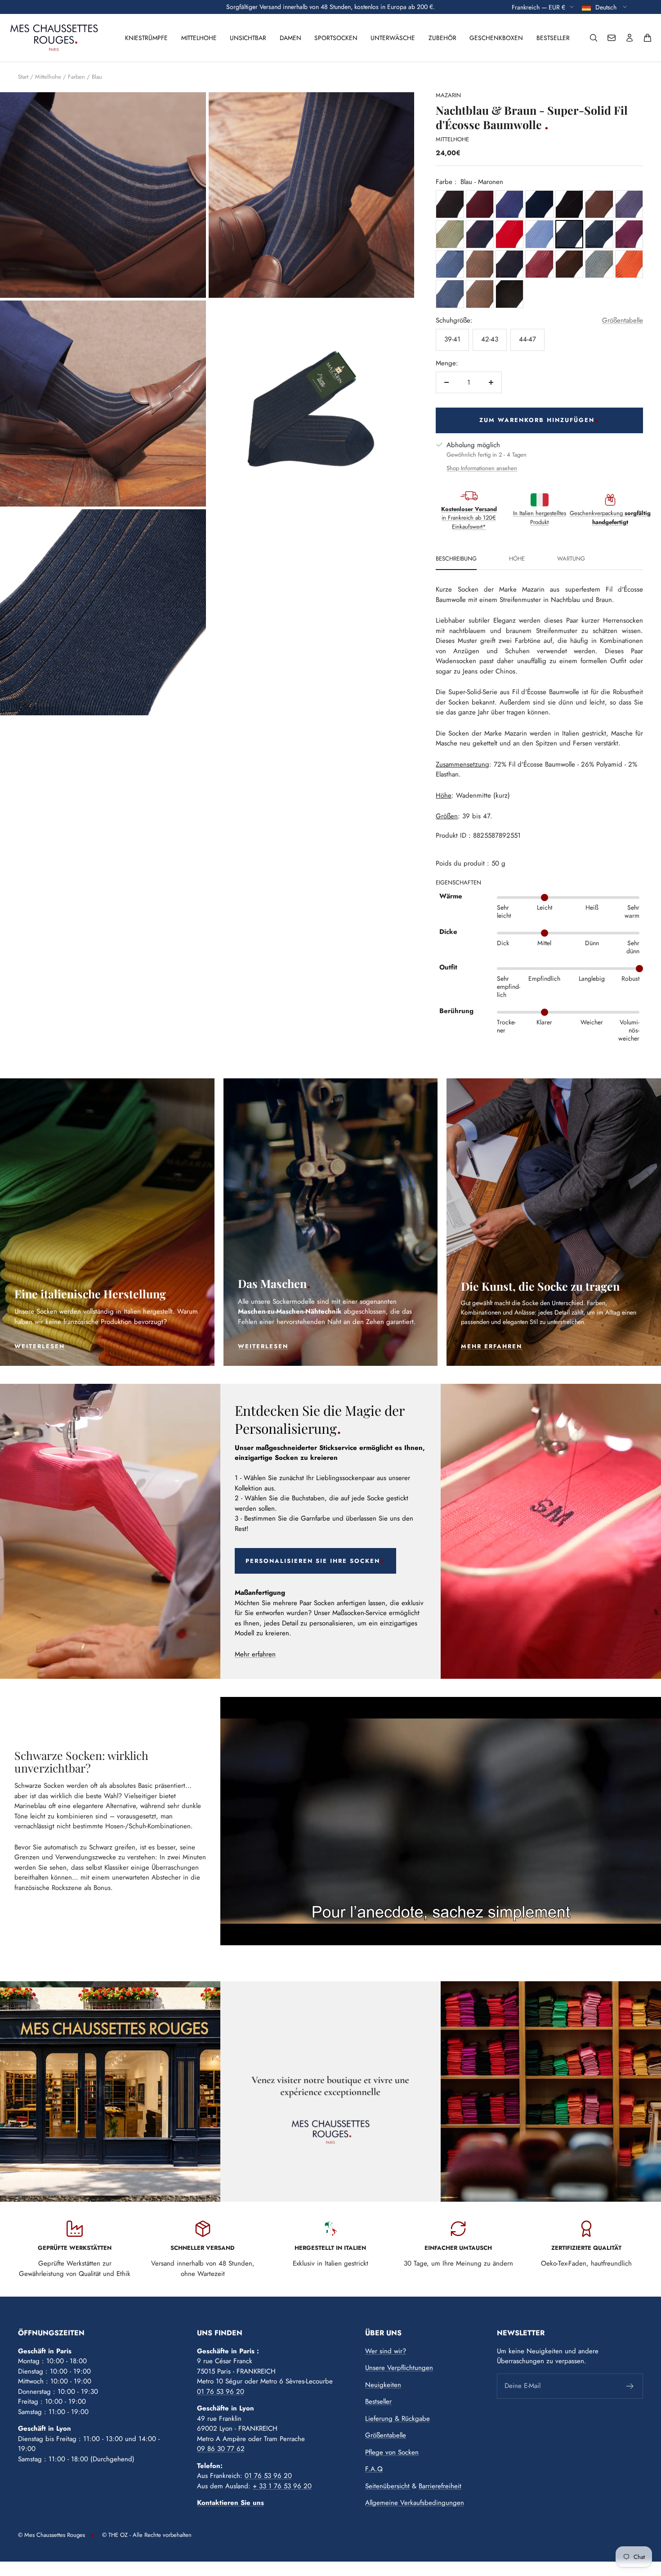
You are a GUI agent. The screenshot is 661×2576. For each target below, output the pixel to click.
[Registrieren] (630, 2386)
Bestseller (553, 38)
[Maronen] (599, 204)
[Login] (630, 38)
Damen (290, 38)
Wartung (571, 559)
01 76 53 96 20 (221, 2392)
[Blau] (539, 204)
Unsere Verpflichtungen (399, 2368)
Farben (76, 77)
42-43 (490, 339)
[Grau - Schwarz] (509, 294)
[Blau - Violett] (629, 234)
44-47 (527, 339)
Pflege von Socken (392, 2452)
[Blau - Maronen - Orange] (509, 264)
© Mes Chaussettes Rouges (51, 2535)
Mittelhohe (199, 38)
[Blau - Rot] (509, 204)
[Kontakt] (612, 38)
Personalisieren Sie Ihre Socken (313, 1561)
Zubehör (442, 38)
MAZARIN (448, 95)
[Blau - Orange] (629, 264)
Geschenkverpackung (610, 518)
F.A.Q (374, 2469)
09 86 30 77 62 (221, 2449)
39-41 (452, 339)
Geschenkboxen (496, 38)
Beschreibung (456, 559)
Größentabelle (623, 320)
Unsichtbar (248, 38)
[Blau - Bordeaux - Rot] (480, 204)
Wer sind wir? (386, 2351)
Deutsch (607, 7)
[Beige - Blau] (480, 294)
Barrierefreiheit (440, 2486)
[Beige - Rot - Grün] (450, 234)
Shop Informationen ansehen (482, 468)
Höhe (517, 559)
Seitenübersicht (387, 2486)
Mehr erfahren (255, 1654)
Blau (97, 77)
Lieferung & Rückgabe (397, 2419)
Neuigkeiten (383, 2385)
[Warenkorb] (648, 38)
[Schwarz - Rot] (569, 204)
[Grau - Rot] (450, 204)
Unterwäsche (393, 38)
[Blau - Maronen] (569, 234)
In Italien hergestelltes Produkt (540, 518)
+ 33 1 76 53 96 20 (282, 2486)
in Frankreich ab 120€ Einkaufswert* (469, 518)
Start (23, 77)
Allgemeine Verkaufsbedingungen (415, 2503)
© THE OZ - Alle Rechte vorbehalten (147, 2535)
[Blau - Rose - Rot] (539, 234)
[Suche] (594, 38)
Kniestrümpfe (146, 38)
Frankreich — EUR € (538, 7)
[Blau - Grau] (599, 234)
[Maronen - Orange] (480, 264)
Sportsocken (336, 38)
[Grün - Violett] (629, 204)
